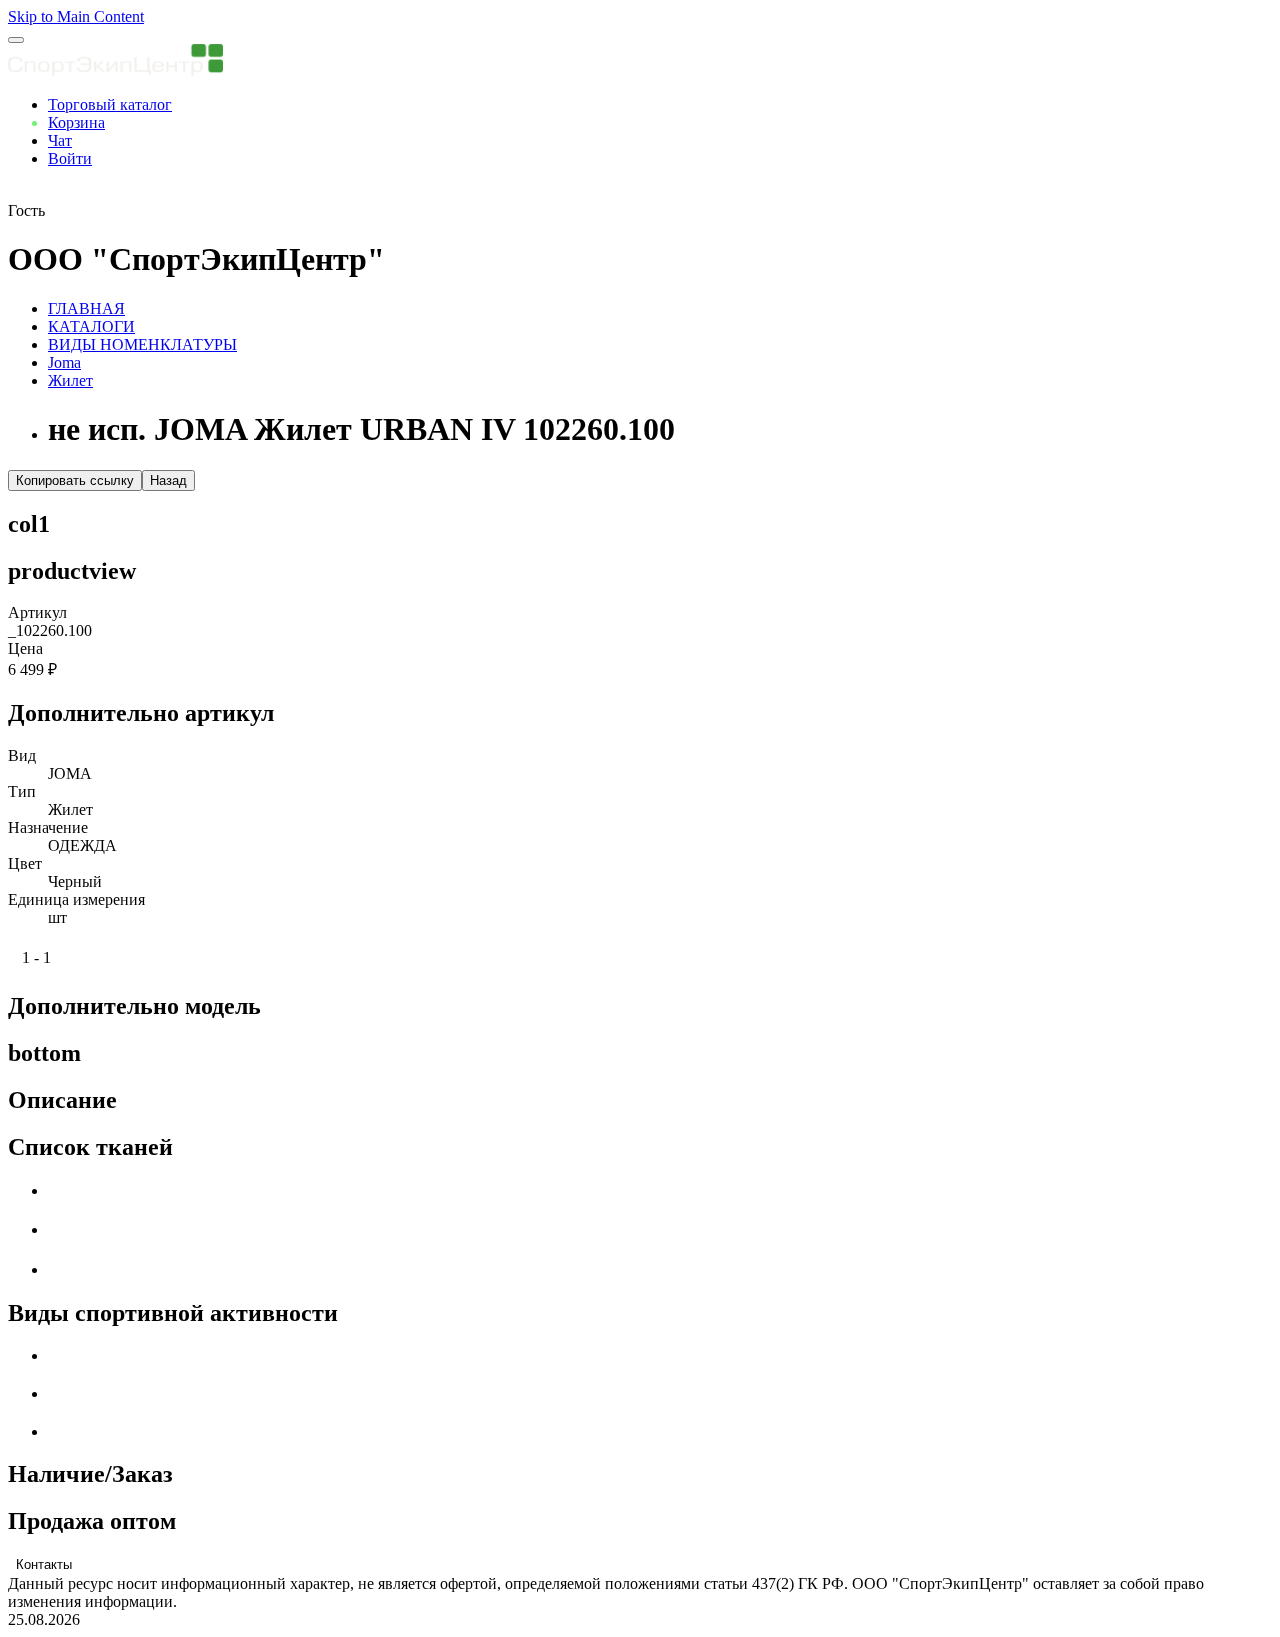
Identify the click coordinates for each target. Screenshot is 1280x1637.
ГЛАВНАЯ (86, 308)
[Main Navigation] (16, 40)
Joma (64, 362)
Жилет (70, 380)
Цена (25, 648)
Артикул (37, 612)
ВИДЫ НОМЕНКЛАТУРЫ (142, 344)
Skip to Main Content (76, 16)
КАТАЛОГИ (91, 326)
